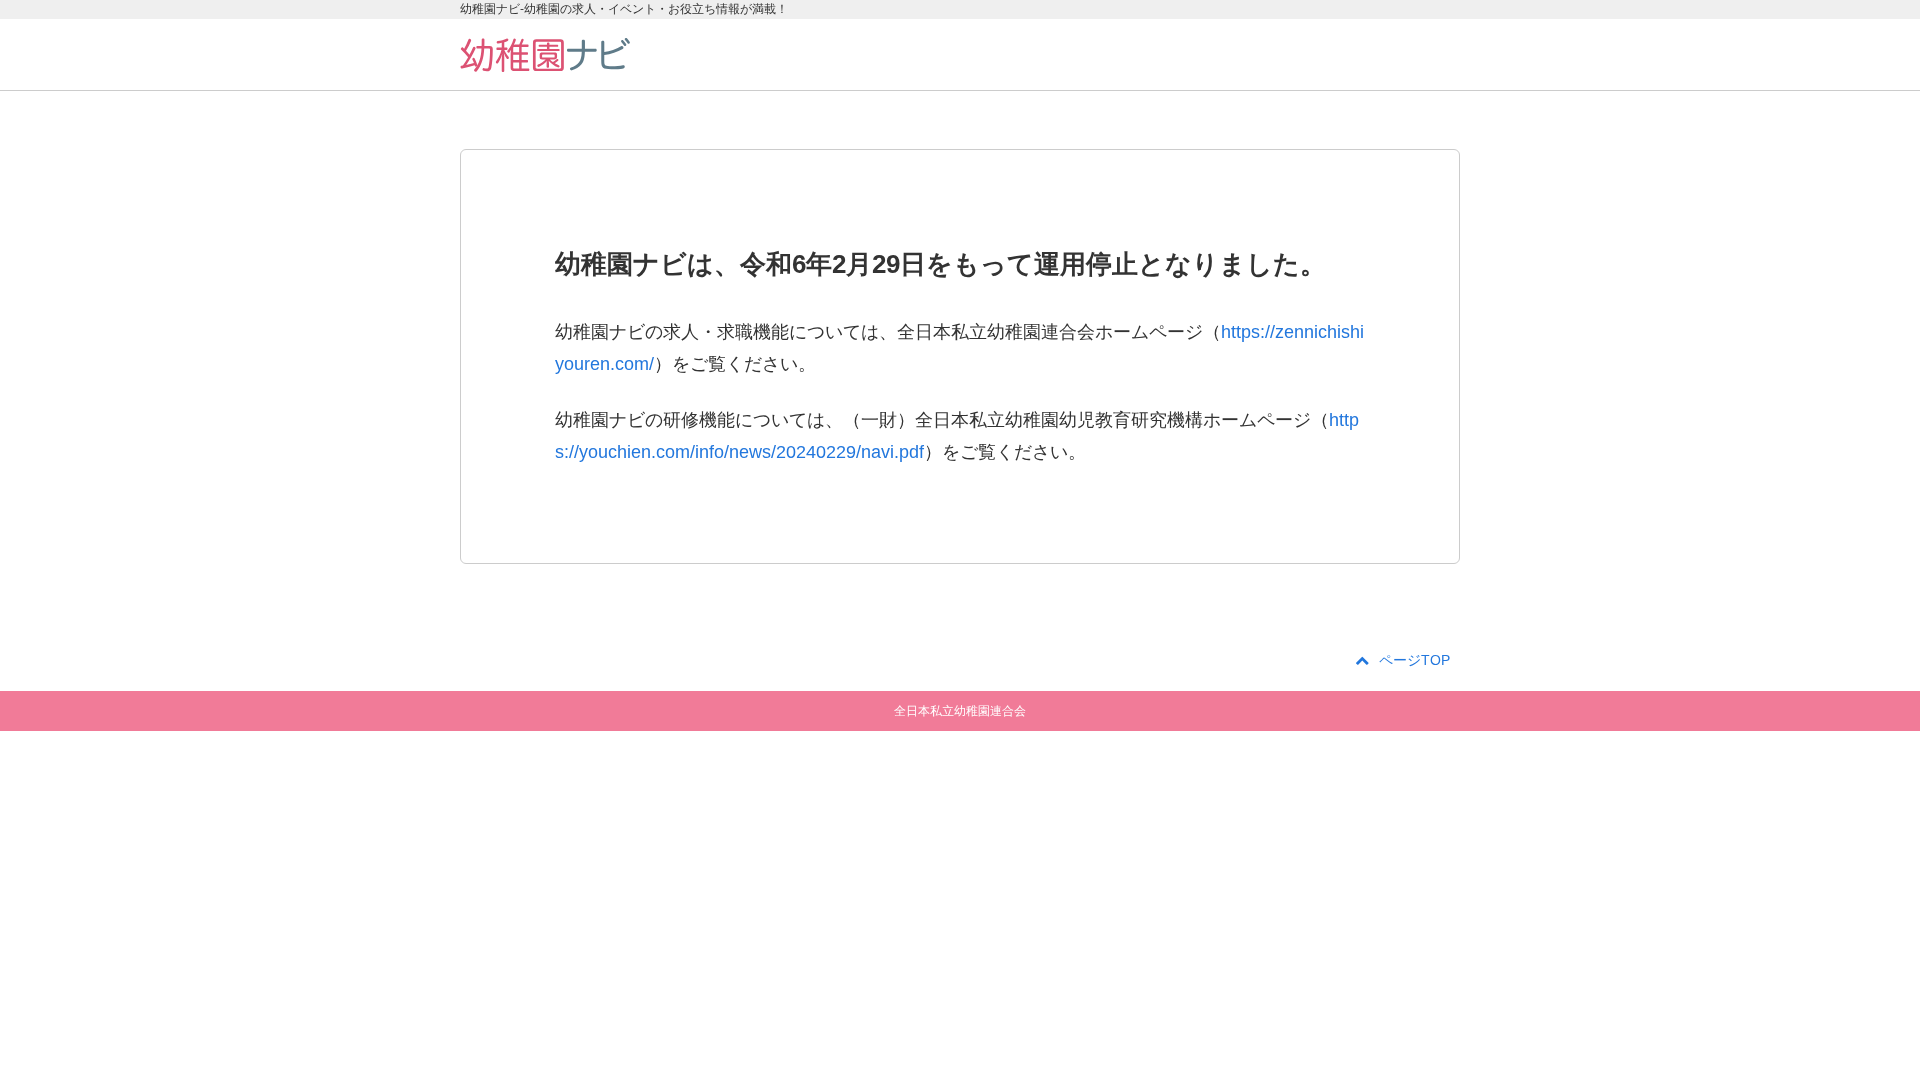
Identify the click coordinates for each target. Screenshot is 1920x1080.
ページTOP (1414, 660)
